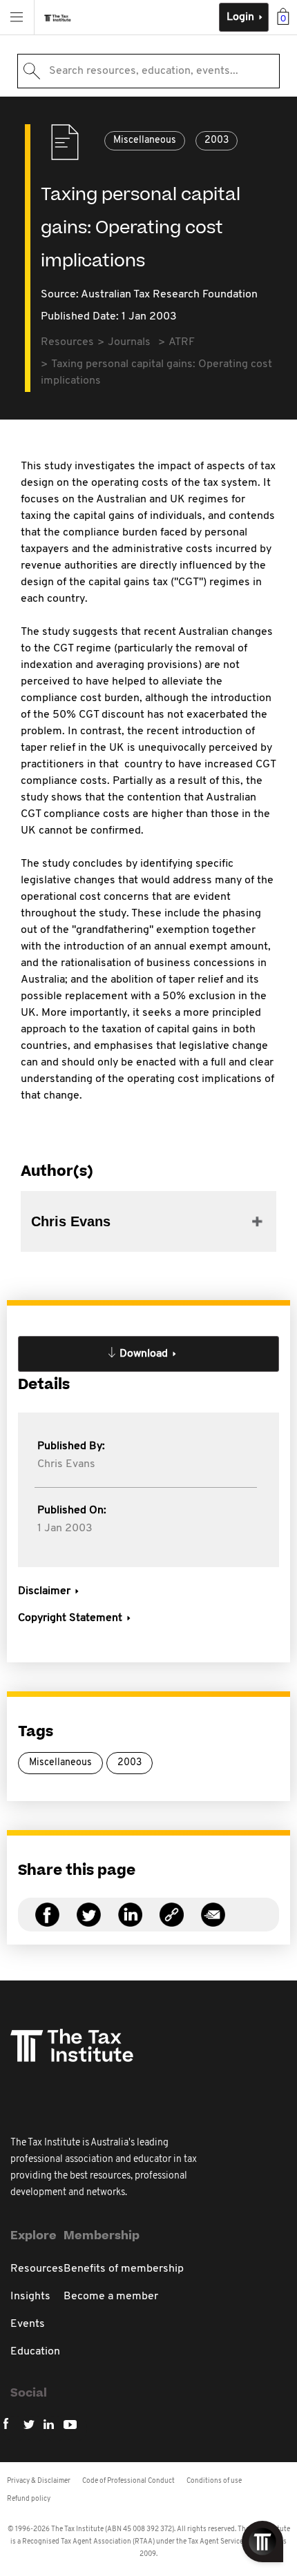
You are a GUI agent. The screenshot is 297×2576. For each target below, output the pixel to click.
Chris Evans (66, 1464)
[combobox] (148, 71)
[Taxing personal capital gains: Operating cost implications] (172, 1923)
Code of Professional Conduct (128, 2481)
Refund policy (29, 2499)
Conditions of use (214, 2481)
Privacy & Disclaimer (39, 2481)
